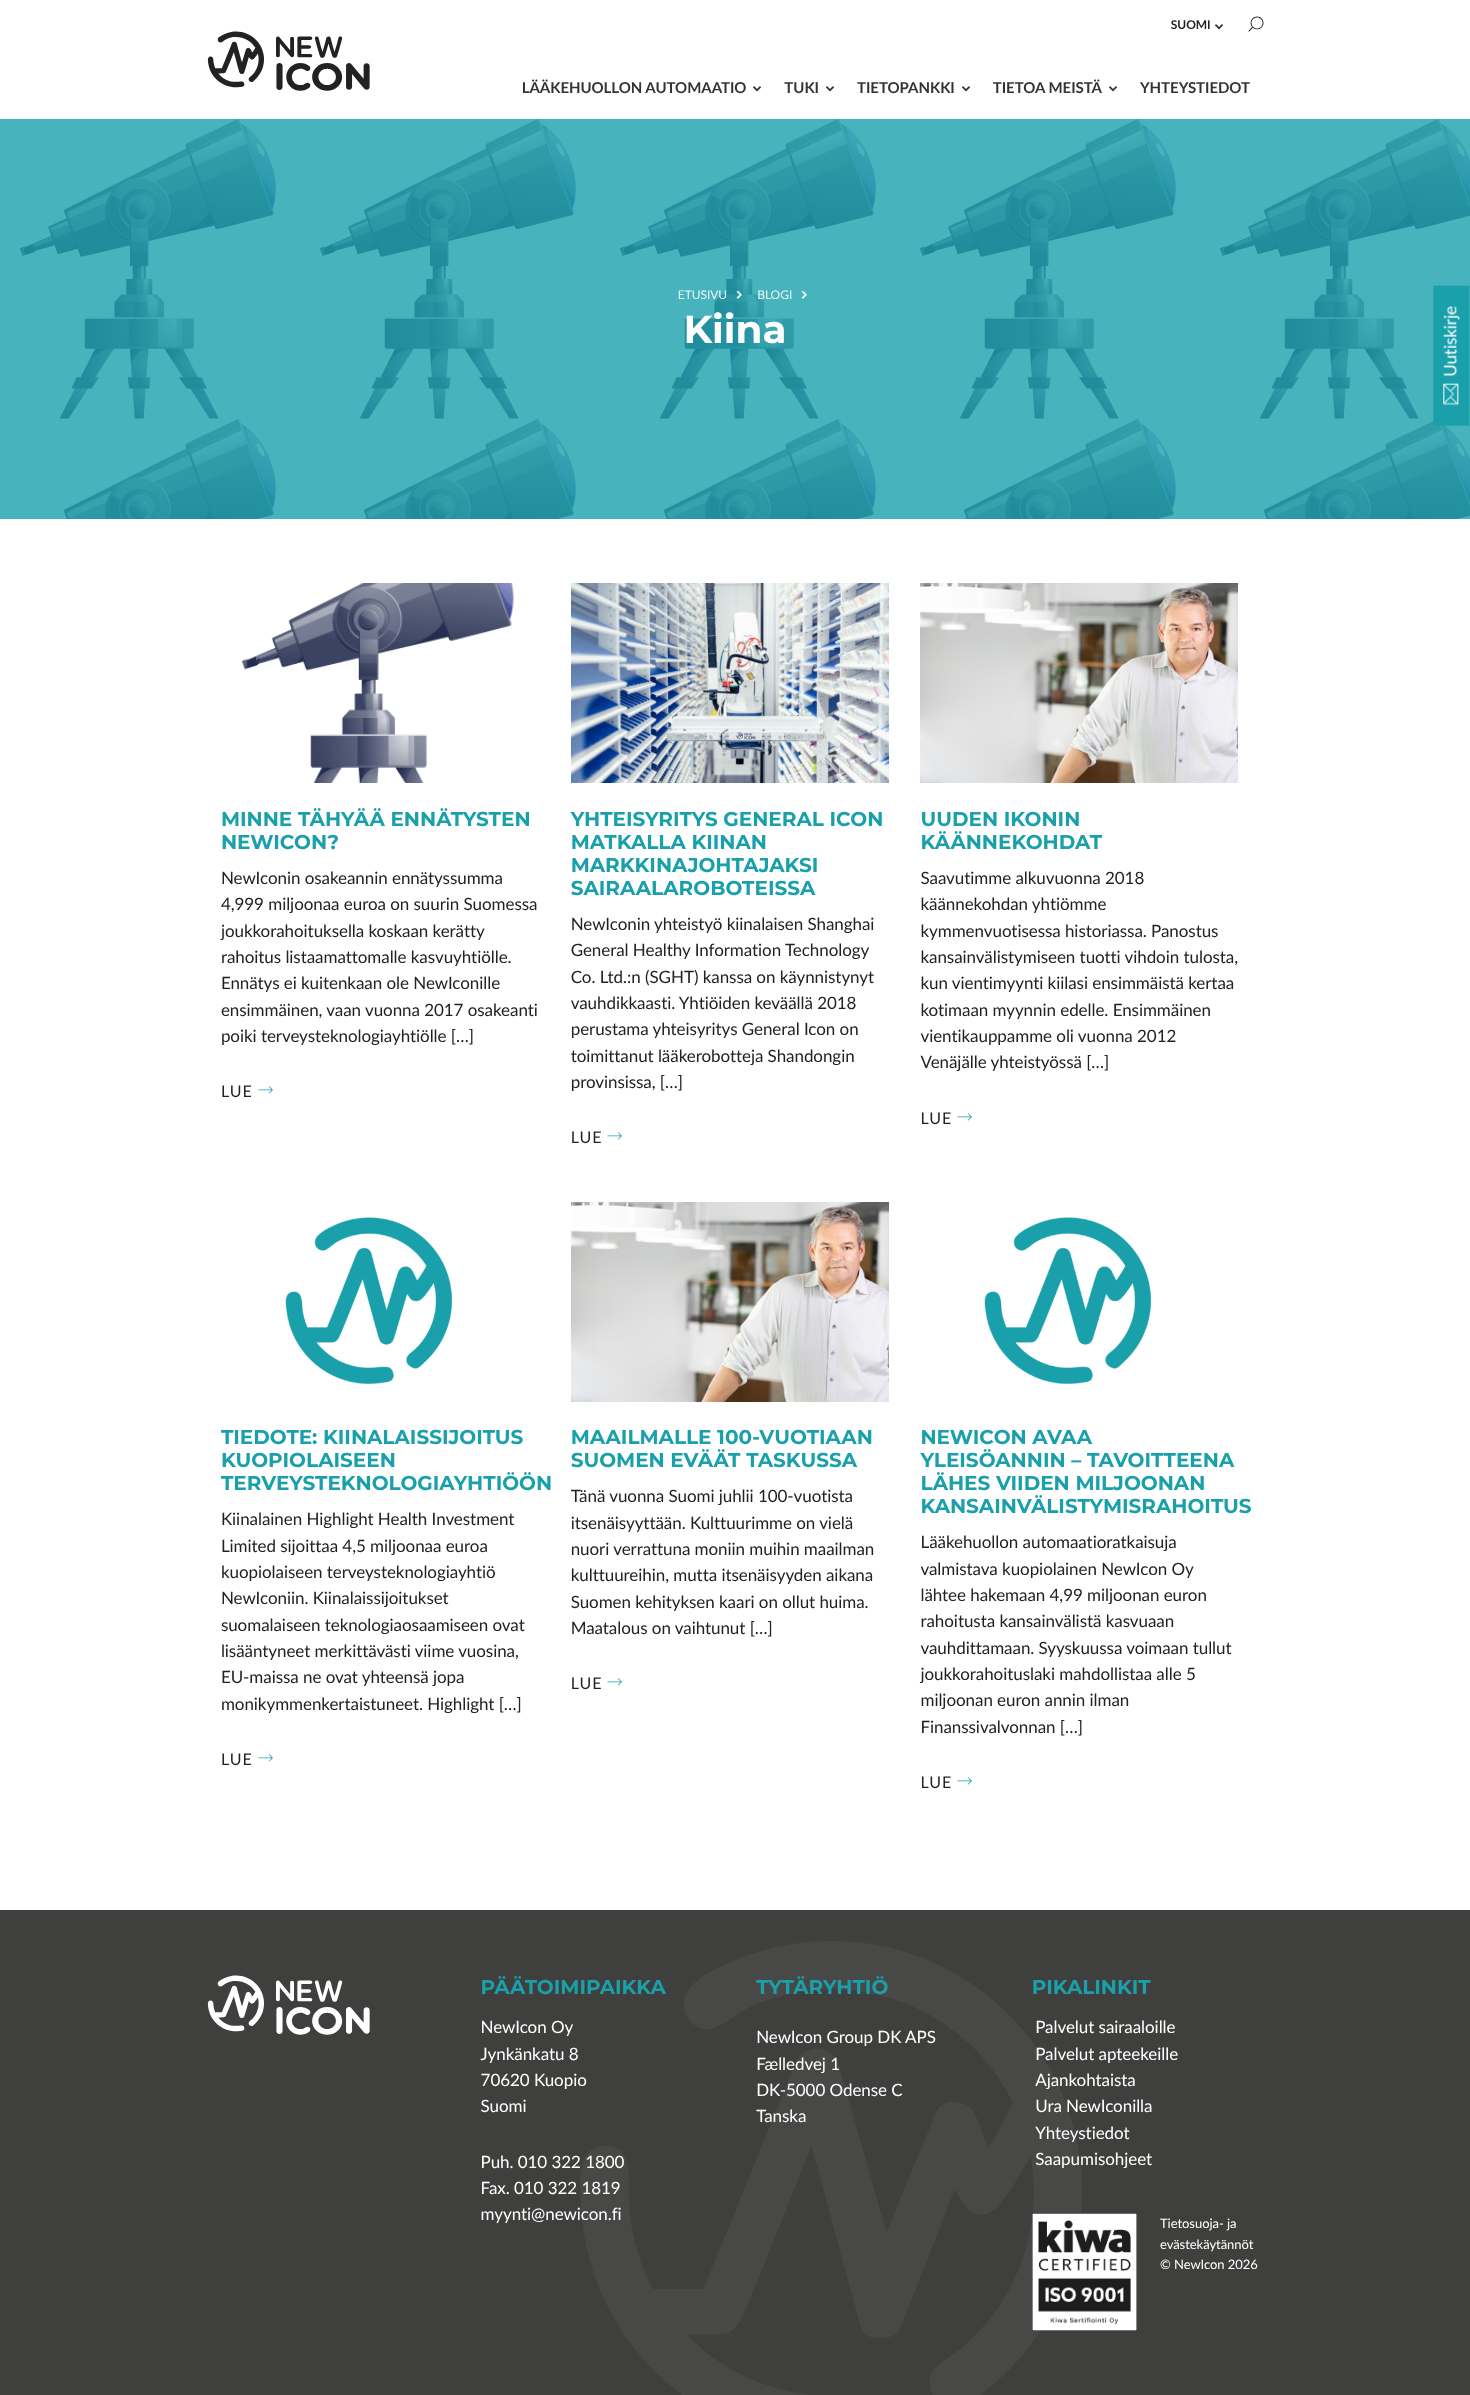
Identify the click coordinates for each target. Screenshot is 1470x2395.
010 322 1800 (571, 2162)
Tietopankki (906, 87)
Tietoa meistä (1047, 87)
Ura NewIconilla (1093, 2106)
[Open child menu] (1219, 26)
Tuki (801, 87)
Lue (237, 1091)
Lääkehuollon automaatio (634, 87)
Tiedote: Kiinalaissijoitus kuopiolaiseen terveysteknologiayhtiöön (386, 1462)
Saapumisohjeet (1093, 2159)
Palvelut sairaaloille (1105, 2027)
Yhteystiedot (1195, 87)
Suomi (1191, 24)
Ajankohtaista (1085, 2080)
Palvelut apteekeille (1106, 2054)
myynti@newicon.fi (551, 2214)
